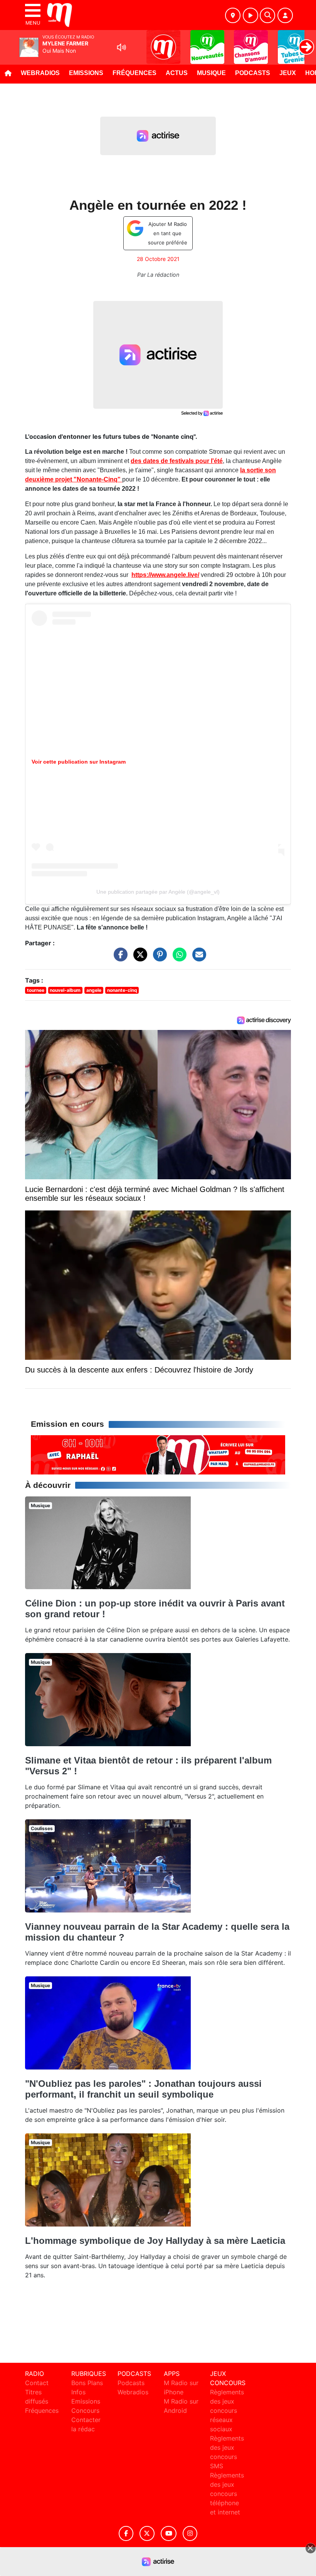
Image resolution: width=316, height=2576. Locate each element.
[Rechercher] (267, 15)
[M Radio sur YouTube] (169, 2533)
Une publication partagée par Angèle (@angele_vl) (158, 892)
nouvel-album (65, 990)
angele (94, 990)
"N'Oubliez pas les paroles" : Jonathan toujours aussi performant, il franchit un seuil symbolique (143, 2089)
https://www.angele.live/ (165, 575)
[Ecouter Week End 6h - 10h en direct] (158, 1454)
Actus (177, 73)
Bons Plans (87, 2383)
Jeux (288, 73)
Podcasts (253, 73)
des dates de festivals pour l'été (177, 461)
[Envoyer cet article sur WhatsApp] (178, 958)
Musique (211, 73)
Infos (78, 2392)
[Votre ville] (233, 15)
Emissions (86, 73)
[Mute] (121, 47)
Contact (37, 2383)
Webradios (40, 73)
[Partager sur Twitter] (138, 958)
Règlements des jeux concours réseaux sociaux (227, 2411)
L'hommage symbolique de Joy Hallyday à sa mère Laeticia (155, 2241)
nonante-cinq (122, 990)
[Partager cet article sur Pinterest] (158, 958)
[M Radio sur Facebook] (126, 2533)
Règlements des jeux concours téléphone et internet (227, 2494)
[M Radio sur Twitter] (147, 2533)
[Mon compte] (285, 15)
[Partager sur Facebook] (119, 958)
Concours (85, 2411)
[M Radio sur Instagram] (190, 2533)
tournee (36, 990)
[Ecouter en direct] (250, 15)
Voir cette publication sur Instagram (79, 762)
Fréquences (134, 73)
